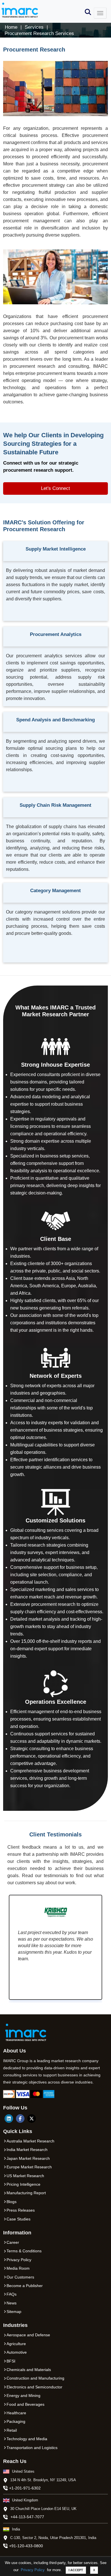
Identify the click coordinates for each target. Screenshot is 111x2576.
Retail (12, 2430)
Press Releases (21, 2210)
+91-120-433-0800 (26, 2546)
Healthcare (16, 2413)
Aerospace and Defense (28, 2335)
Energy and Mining (23, 2396)
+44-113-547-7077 (27, 2517)
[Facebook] (20, 2119)
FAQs (12, 2294)
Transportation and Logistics (32, 2448)
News (12, 2303)
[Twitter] (32, 2119)
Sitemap (14, 2312)
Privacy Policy (33, 2570)
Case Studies (18, 2219)
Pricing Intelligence (23, 2184)
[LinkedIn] (9, 2119)
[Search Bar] (88, 12)
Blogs (12, 2202)
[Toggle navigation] (100, 13)
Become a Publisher (25, 2286)
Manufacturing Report (26, 2193)
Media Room (18, 2268)
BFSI (11, 2361)
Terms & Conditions (24, 2251)
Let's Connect (55, 488)
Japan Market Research (28, 2158)
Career (13, 2242)
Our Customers (20, 2277)
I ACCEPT (76, 2570)
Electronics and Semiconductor (34, 2387)
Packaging (16, 2421)
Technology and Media (27, 2439)
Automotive (17, 2352)
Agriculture (16, 2344)
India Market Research (27, 2150)
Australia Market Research (30, 2141)
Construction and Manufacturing (35, 2378)
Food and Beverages (25, 2404)
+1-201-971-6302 (25, 2488)
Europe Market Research (29, 2167)
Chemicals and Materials (29, 2370)
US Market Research (25, 2176)
